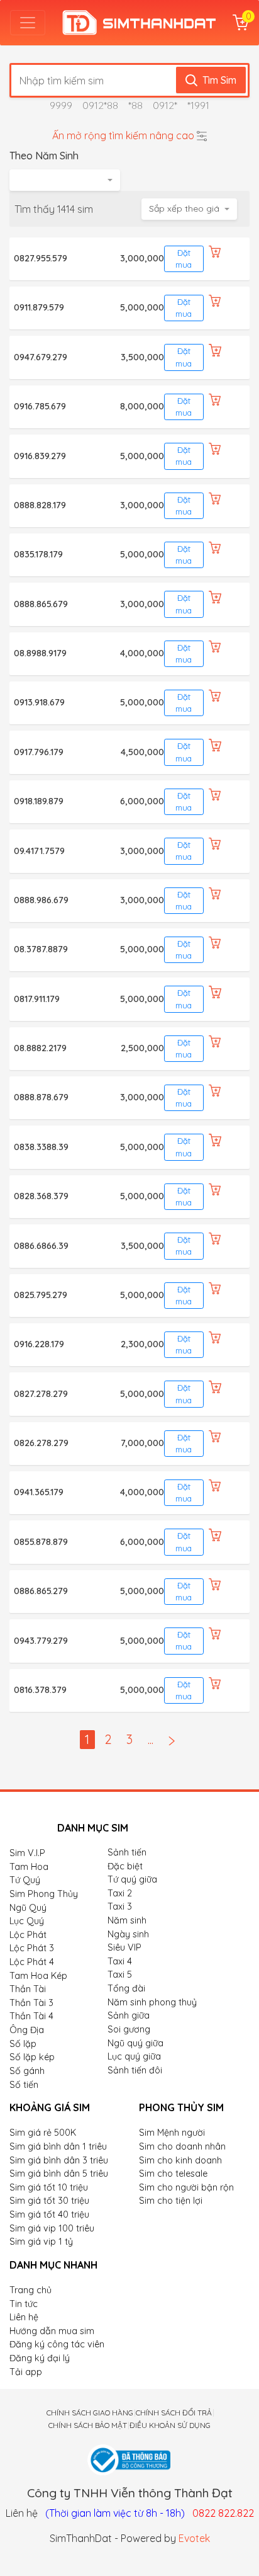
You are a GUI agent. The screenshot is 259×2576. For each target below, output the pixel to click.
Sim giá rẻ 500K (43, 2133)
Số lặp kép (32, 2057)
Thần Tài (28, 1989)
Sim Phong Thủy (44, 1894)
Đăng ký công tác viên (57, 2344)
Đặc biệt (125, 1866)
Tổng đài (126, 1988)
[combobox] (65, 180)
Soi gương (129, 2029)
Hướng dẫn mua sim (52, 2331)
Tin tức (24, 2304)
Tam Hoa (29, 1867)
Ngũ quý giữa (135, 2043)
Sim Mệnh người (172, 2133)
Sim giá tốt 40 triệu (49, 2214)
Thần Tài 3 (31, 2003)
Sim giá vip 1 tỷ (41, 2242)
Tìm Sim (219, 80)
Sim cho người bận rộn (186, 2187)
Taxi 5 (120, 1975)
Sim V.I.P (27, 1853)
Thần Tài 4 (31, 2016)
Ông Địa (27, 2030)
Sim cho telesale (173, 2174)
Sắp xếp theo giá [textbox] (184, 208)
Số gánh (27, 2071)
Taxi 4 (120, 1961)
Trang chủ (30, 2290)
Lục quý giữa (134, 2056)
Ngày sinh (128, 1934)
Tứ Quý (25, 1880)
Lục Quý (27, 1921)
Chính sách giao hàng (90, 2413)
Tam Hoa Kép (38, 1976)
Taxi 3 (120, 1906)
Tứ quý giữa (132, 1879)
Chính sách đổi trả (174, 2413)
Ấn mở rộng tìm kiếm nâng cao (123, 135)
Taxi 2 (120, 1893)
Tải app (26, 2372)
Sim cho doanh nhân (182, 2146)
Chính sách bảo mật (88, 2425)
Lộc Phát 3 (32, 1948)
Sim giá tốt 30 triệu (49, 2201)
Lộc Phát (28, 1935)
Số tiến (24, 2085)
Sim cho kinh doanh (180, 2160)
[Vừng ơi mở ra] (28, 23)
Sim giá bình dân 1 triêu (58, 2146)
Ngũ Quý (28, 1908)
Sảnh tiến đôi (135, 2070)
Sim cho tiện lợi (171, 2201)
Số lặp (23, 2044)
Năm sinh (127, 1920)
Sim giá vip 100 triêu (52, 2228)
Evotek (194, 2538)
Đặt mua (184, 259)
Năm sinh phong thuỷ (152, 2002)
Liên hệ (24, 2317)
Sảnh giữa (129, 2015)
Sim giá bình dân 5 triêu (59, 2174)
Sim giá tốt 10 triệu (49, 2187)
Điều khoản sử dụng (170, 2425)
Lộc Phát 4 (32, 1962)
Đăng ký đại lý (40, 2358)
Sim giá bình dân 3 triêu (59, 2160)
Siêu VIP (124, 1947)
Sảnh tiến (127, 1852)
